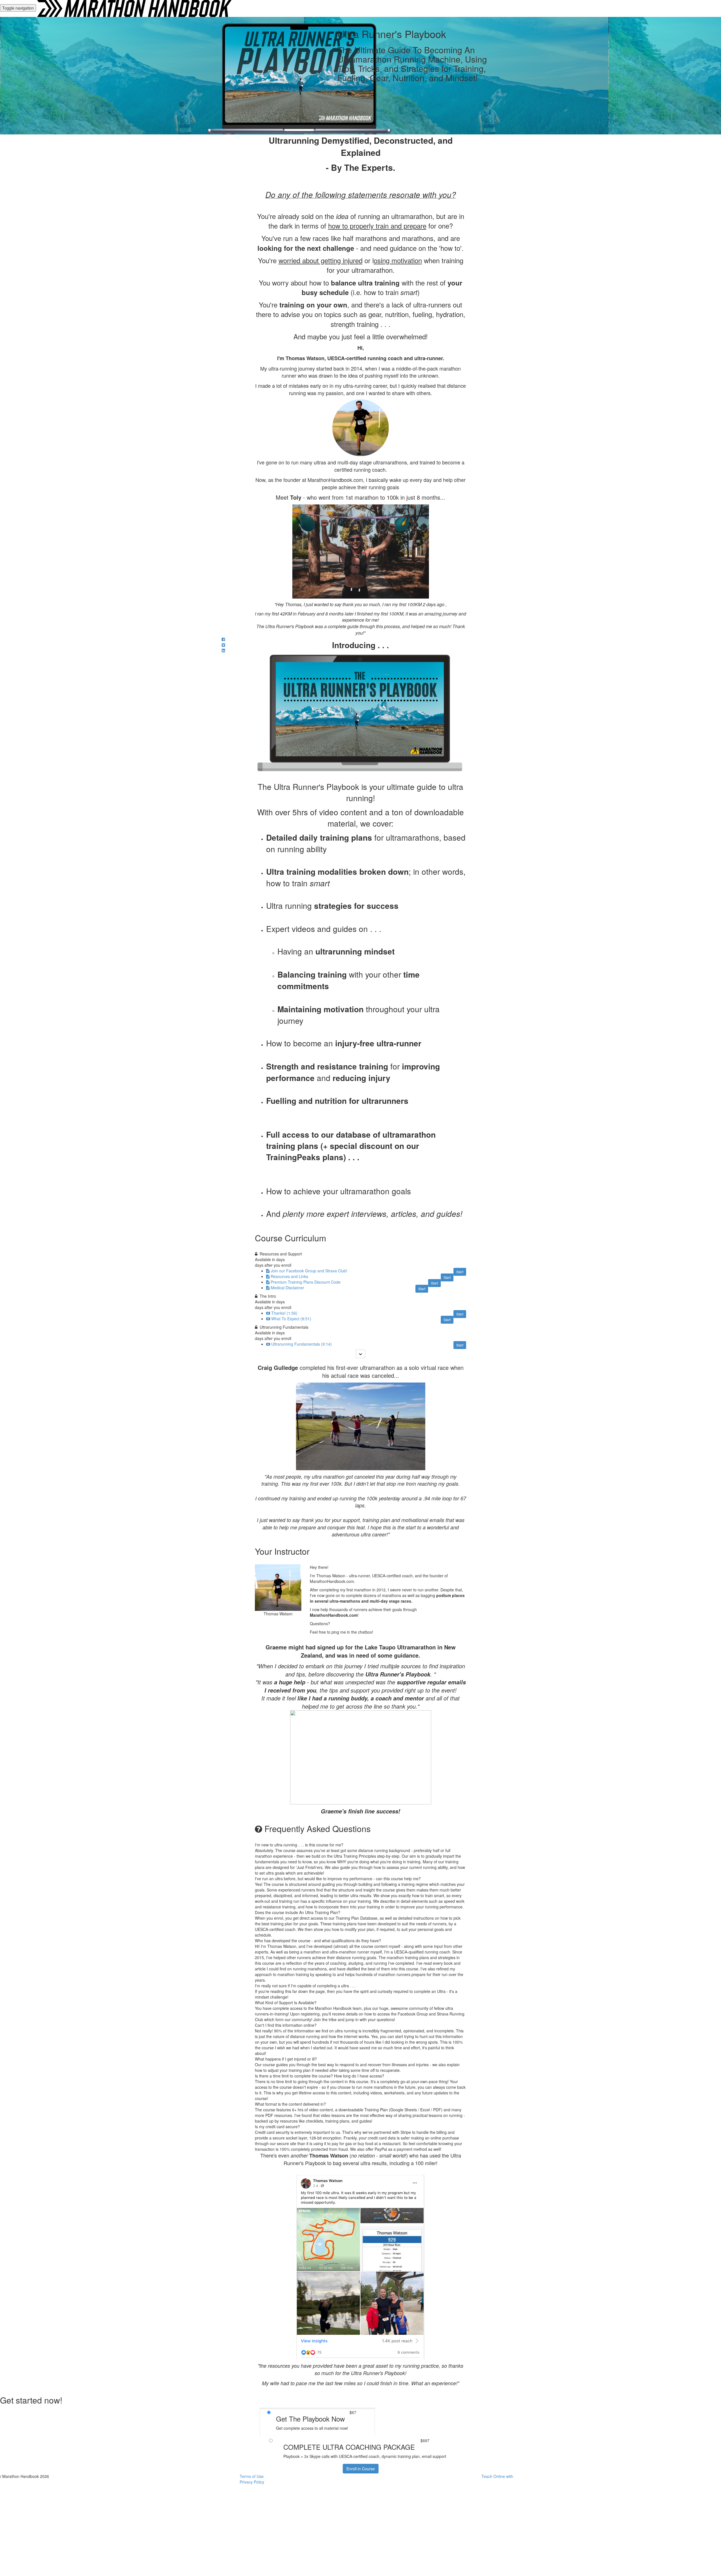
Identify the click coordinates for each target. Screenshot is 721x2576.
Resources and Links (289, 1276)
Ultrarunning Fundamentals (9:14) (301, 1344)
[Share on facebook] (223, 639)
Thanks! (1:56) (284, 1313)
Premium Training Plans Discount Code (306, 1282)
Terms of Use (252, 2476)
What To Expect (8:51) (291, 1319)
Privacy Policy (252, 2482)
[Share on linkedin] (223, 650)
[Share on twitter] (223, 645)
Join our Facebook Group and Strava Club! (309, 1271)
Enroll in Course (361, 2469)
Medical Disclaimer (287, 1288)
